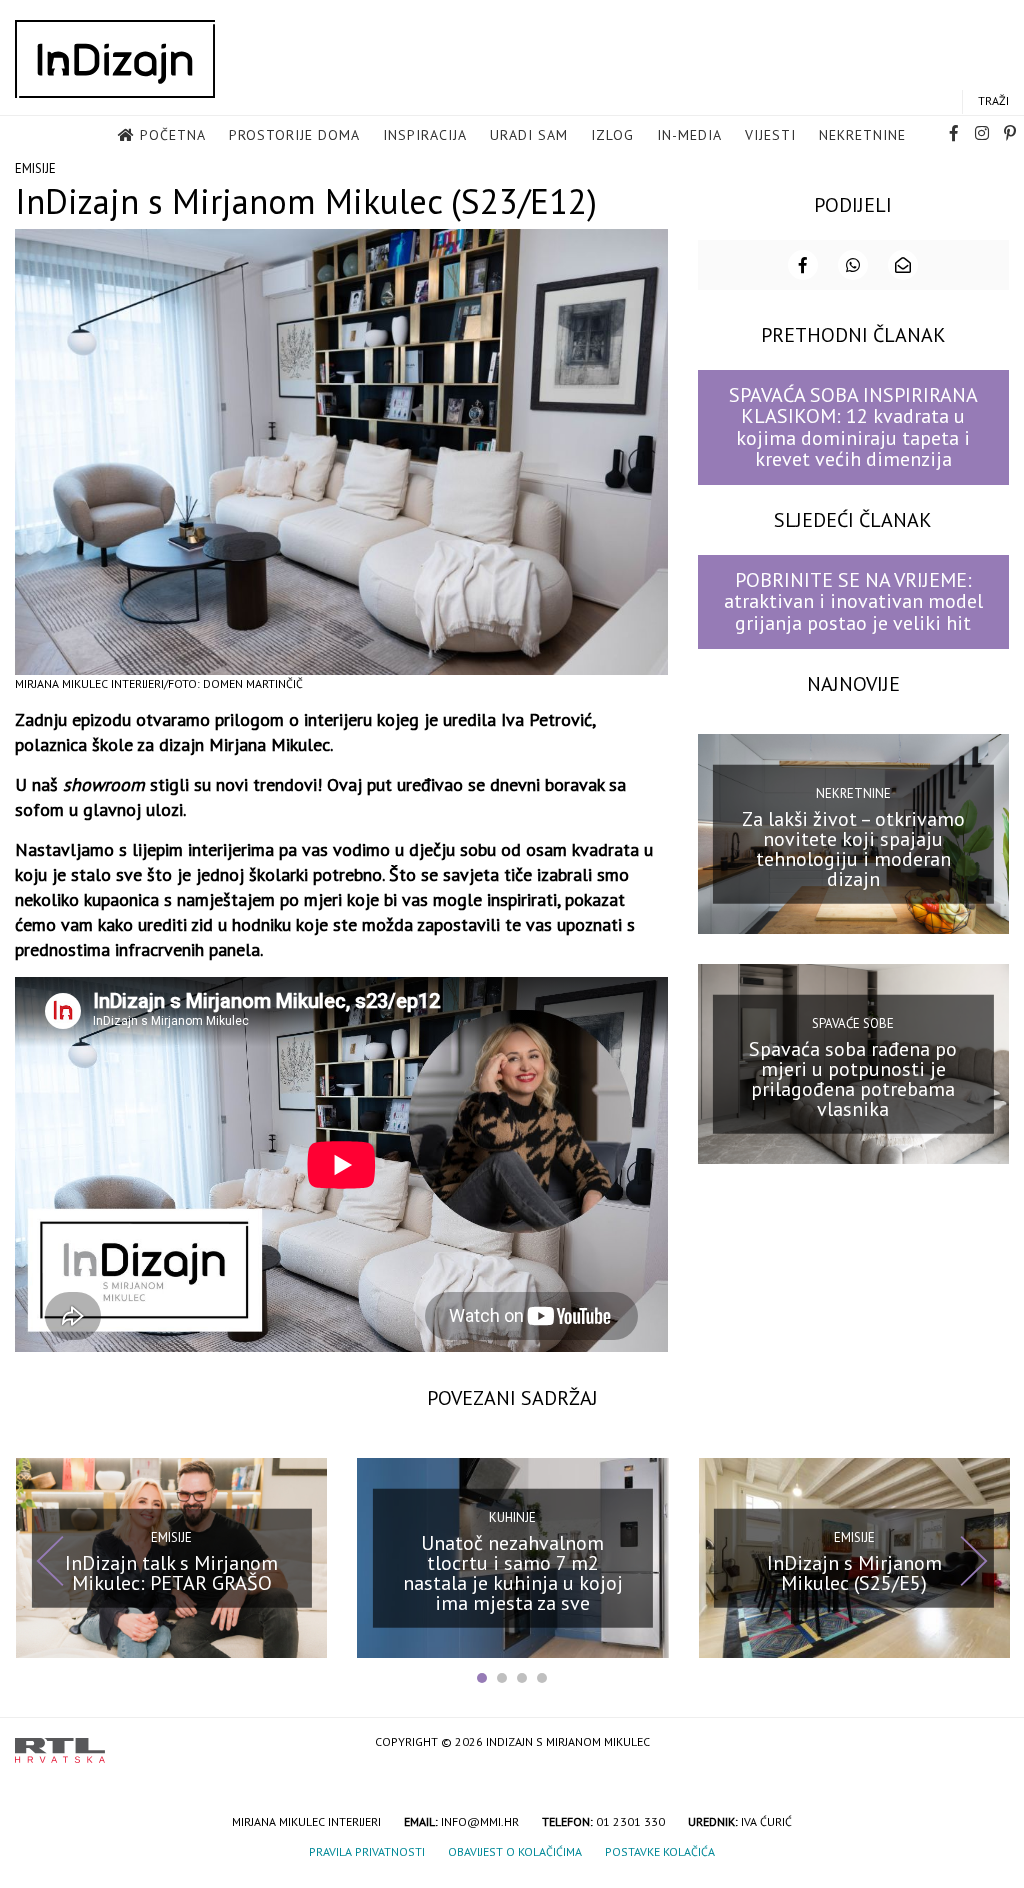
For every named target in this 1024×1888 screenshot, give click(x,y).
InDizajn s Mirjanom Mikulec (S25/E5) (854, 1572)
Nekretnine (862, 135)
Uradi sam (529, 135)
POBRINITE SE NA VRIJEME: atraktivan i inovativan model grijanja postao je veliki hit (853, 601)
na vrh (989, 1743)
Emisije (35, 168)
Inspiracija (425, 135)
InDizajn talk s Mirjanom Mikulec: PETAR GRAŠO (171, 1572)
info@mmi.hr (480, 1821)
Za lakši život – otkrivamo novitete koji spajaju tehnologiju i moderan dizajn (853, 848)
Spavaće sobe (853, 1023)
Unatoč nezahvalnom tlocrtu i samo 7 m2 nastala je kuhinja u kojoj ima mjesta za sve (513, 1572)
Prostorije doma (294, 135)
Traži (993, 100)
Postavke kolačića (660, 1851)
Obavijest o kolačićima (515, 1851)
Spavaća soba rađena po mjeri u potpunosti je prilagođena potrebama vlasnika (853, 1078)
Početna (173, 135)
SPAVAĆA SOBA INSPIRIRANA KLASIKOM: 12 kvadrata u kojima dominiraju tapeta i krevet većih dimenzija (853, 427)
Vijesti (770, 135)
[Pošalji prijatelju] (903, 265)
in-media (689, 135)
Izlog (612, 135)
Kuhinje (512, 1517)
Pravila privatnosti (367, 1851)
